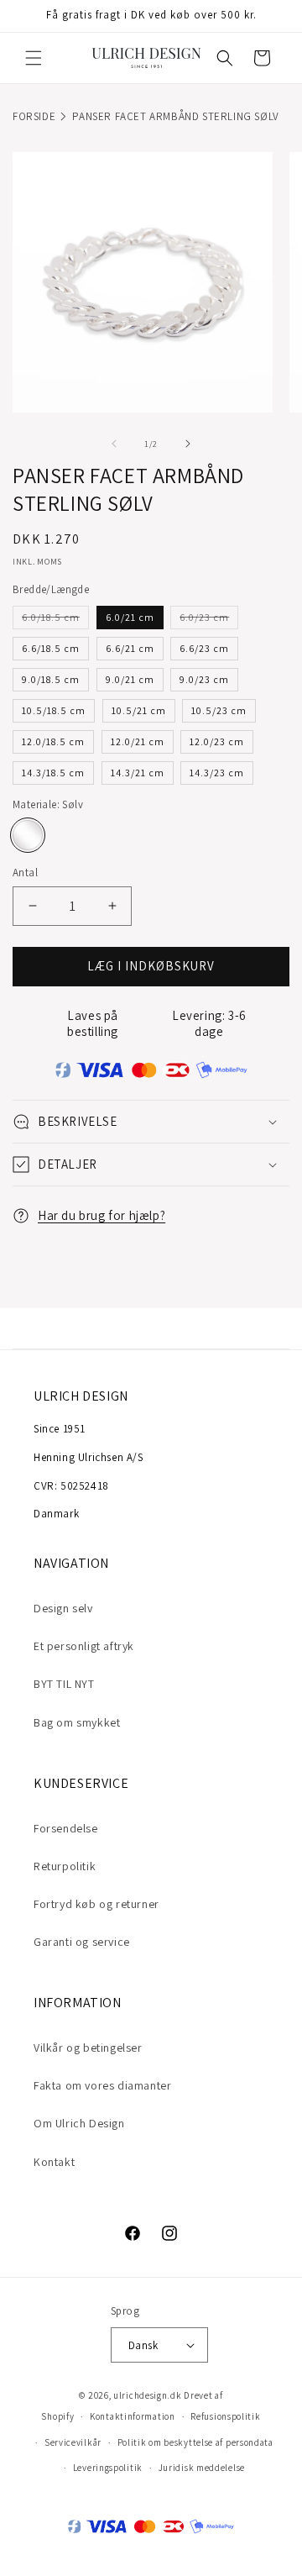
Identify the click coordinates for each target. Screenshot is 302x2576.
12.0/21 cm (138, 741)
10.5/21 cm (139, 710)
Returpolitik (65, 1866)
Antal (25, 873)
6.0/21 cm (130, 617)
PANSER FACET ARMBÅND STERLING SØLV (175, 116)
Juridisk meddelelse (202, 2468)
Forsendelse (66, 1828)
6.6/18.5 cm (51, 648)
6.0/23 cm (209, 620)
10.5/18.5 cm (54, 710)
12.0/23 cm (217, 741)
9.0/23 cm (204, 679)
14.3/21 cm (138, 773)
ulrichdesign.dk (148, 2395)
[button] (34, 58)
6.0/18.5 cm (55, 620)
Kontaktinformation (133, 2416)
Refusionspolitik (225, 2416)
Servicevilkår (73, 2442)
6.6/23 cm (204, 648)
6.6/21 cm (130, 648)
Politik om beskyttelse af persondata (195, 2442)
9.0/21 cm (130, 679)
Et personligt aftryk (84, 1646)
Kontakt (54, 2162)
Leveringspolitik (108, 2468)
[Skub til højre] (188, 444)
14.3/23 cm (217, 773)
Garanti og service (82, 1942)
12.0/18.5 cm (53, 741)
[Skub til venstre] (114, 444)
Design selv (63, 1608)
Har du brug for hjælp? (102, 1215)
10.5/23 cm (219, 710)
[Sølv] (28, 835)
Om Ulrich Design (79, 2123)
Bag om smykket (77, 1722)
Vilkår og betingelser (88, 2048)
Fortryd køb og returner (96, 1904)
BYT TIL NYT (64, 1684)
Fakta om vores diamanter (102, 2085)
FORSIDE (34, 116)
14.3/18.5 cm (53, 773)
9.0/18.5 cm (51, 679)
